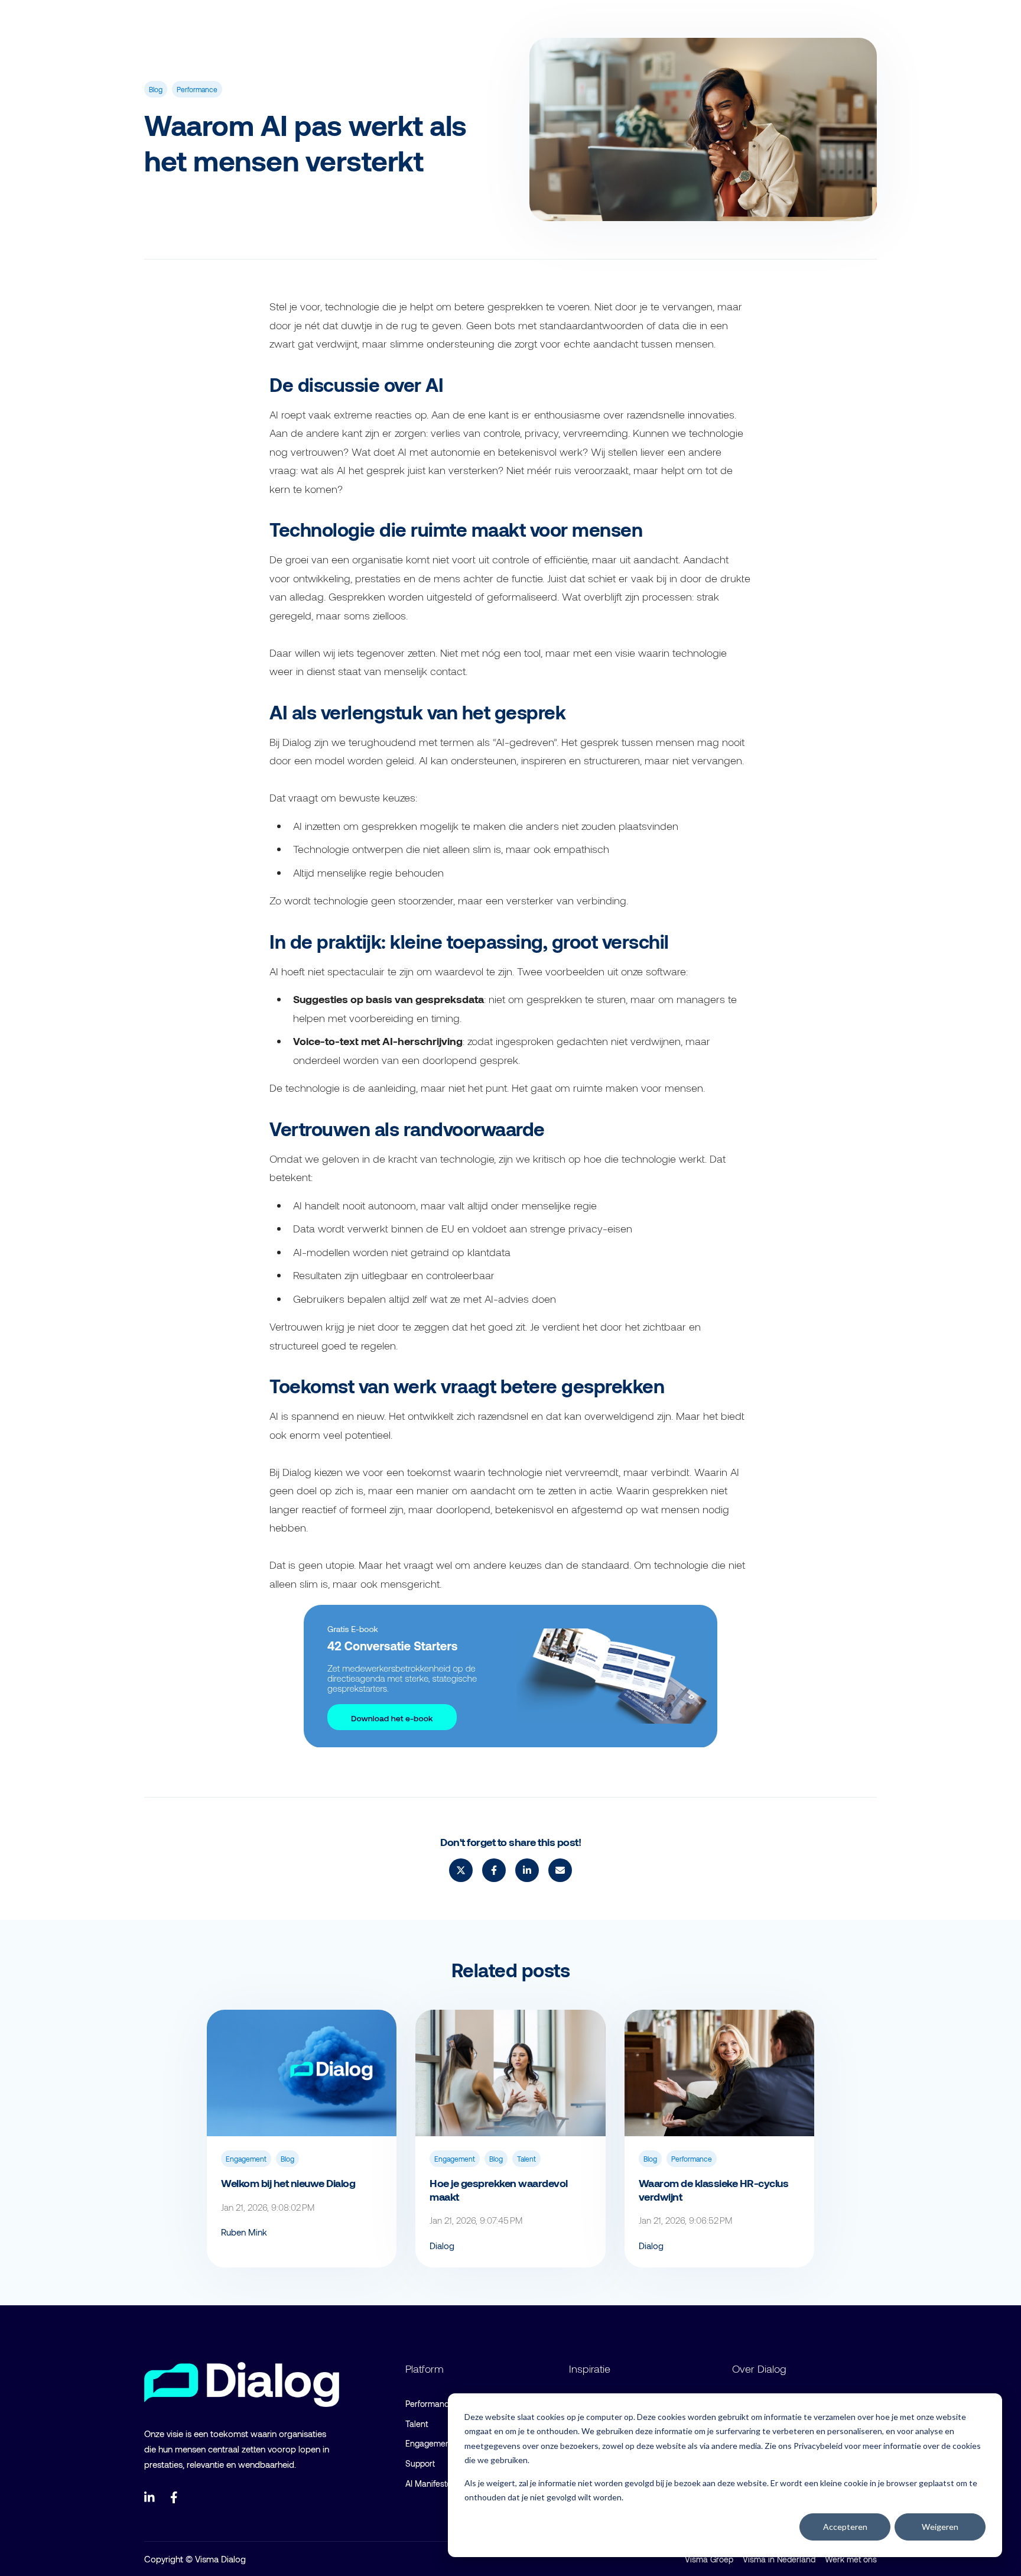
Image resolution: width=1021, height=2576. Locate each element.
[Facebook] (176, 2497)
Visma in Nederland (779, 2559)
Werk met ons (851, 2559)
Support (420, 2463)
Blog (156, 89)
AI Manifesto (428, 2483)
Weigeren (940, 2527)
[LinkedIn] (150, 2497)
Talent (526, 2159)
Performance (197, 89)
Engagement (246, 2159)
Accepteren (845, 2527)
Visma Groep (709, 2559)
